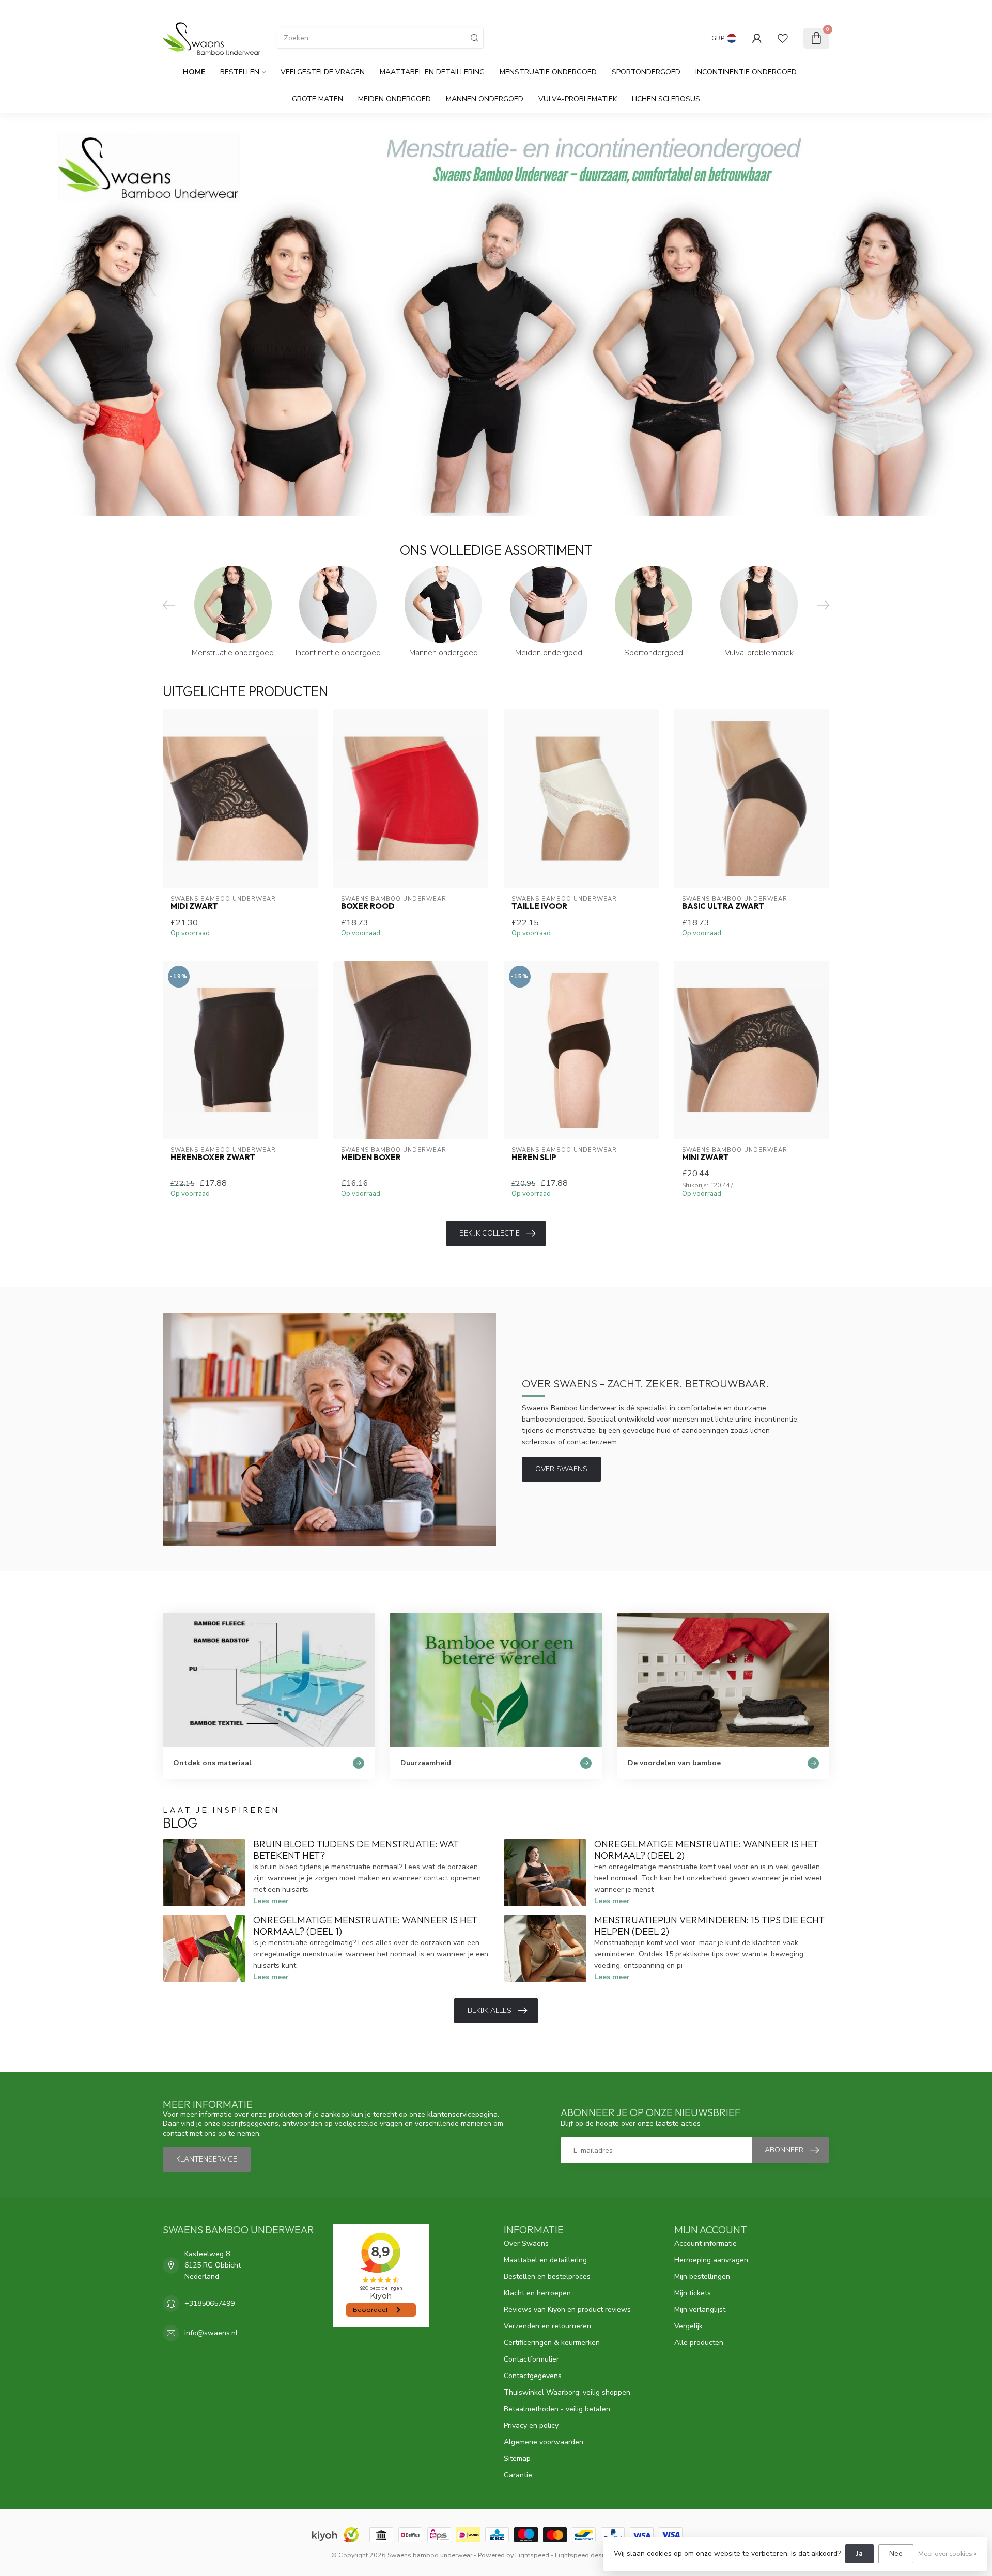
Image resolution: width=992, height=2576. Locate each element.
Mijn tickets (693, 2293)
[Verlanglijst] (783, 38)
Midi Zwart (194, 906)
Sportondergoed (646, 72)
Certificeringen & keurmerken (552, 2343)
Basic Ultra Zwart (723, 906)
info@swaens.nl (211, 2333)
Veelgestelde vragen (323, 72)
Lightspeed (532, 2555)
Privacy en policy (531, 2425)
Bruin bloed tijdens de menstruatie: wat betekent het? (356, 1850)
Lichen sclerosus (666, 99)
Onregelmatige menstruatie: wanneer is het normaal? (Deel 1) (365, 1926)
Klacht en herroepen (537, 2293)
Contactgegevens (533, 2376)
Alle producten (699, 2343)
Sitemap (517, 2458)
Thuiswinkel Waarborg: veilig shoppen (567, 2392)
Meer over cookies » (947, 2554)
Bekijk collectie (490, 1233)
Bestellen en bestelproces (547, 2277)
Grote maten (317, 99)
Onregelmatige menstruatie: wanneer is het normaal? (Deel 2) (706, 1850)
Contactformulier (531, 2359)
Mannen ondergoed (485, 99)
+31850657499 (210, 2303)
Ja (859, 2554)
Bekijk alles (490, 2010)
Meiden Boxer (371, 1158)
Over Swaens (561, 1469)
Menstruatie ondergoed (548, 72)
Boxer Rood (368, 906)
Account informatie (706, 2243)
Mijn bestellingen (702, 2277)
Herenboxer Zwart (213, 1158)
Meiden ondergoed (394, 99)
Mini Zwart (706, 1158)
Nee (896, 2554)
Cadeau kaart (750, 9)
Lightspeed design (583, 2555)
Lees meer (271, 1901)
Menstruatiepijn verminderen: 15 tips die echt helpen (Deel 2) (709, 1926)
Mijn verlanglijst (700, 2310)
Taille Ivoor (539, 906)
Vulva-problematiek (578, 99)
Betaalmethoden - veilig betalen (557, 2409)
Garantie (518, 2475)
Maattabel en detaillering (432, 72)
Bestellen (240, 72)
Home (194, 72)
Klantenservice (804, 9)
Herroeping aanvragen (711, 2260)
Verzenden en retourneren (547, 2326)
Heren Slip (534, 1158)
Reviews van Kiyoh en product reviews (567, 2310)
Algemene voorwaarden (544, 2442)
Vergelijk (688, 2326)
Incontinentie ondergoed (746, 72)
